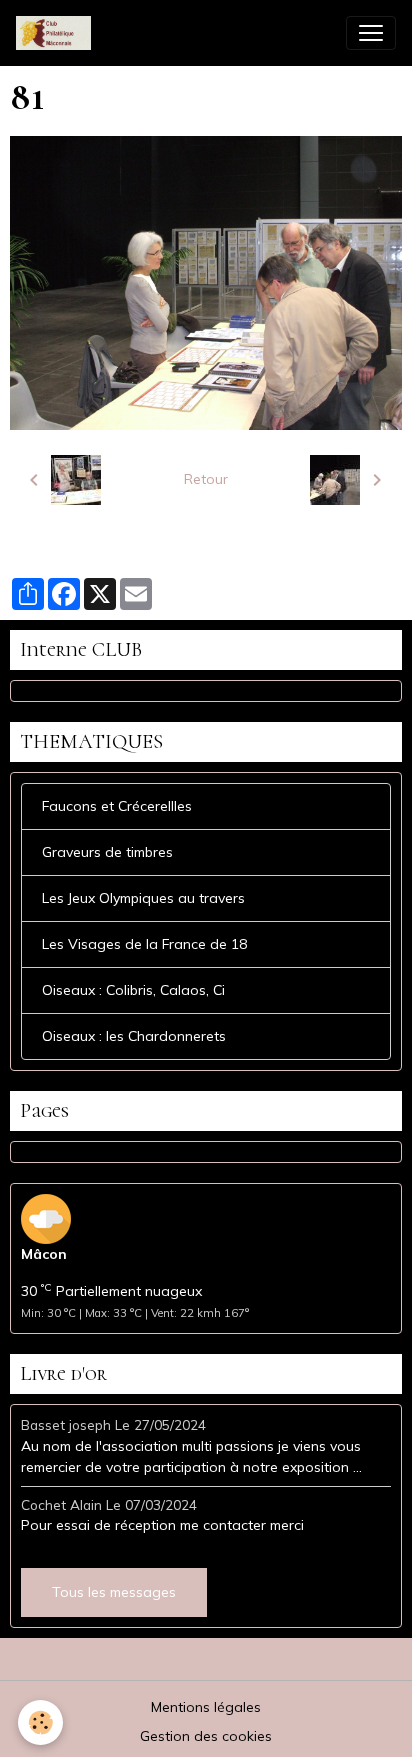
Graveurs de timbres (107, 852)
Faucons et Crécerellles (117, 806)
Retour (206, 479)
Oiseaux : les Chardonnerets (134, 1036)
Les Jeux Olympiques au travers (143, 898)
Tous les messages (114, 1592)
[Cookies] (40, 1722)
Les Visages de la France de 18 (144, 944)
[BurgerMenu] (371, 33)
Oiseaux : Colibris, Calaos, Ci (133, 990)
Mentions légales (206, 1707)
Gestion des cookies (206, 1736)
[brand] (57, 33)
